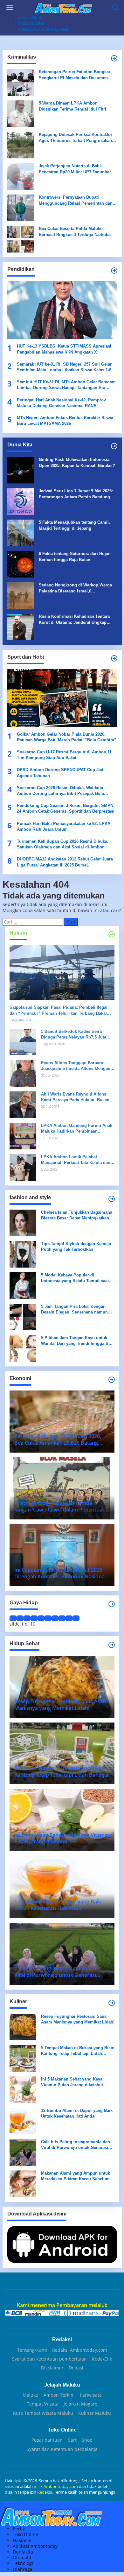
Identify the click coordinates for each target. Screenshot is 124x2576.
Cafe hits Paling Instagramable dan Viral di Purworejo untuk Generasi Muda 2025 (76, 2145)
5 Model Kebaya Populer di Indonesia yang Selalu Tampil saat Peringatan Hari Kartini (75, 1278)
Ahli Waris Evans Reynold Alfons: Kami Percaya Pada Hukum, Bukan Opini (75, 1097)
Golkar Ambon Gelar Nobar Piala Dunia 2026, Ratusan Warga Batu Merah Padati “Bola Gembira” (67, 737)
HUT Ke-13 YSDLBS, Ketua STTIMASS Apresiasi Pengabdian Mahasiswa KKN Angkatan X (64, 349)
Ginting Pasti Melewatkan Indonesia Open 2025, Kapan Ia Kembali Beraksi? (77, 462)
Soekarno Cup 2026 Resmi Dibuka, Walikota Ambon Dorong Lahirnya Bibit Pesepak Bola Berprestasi (60, 791)
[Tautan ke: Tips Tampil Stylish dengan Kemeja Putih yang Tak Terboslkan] (23, 1254)
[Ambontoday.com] (63, 7)
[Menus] (10, 7)
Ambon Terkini (59, 2395)
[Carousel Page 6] (48, 1618)
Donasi (76, 2368)
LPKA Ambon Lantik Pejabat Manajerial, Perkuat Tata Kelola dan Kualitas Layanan (76, 1160)
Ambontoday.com (61, 2486)
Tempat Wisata (43, 2404)
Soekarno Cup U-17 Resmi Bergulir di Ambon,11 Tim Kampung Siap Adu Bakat (64, 755)
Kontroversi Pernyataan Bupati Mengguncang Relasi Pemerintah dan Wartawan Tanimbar (76, 200)
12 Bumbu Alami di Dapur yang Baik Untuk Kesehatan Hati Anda (77, 2113)
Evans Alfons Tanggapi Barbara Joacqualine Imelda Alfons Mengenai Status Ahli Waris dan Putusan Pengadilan (77, 1066)
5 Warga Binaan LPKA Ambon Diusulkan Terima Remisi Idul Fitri (72, 106)
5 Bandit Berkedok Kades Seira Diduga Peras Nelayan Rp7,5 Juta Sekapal (74, 1035)
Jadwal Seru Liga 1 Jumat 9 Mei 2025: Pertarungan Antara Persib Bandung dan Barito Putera (76, 494)
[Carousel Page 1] (13, 1618)
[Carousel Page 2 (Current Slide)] (20, 1618)
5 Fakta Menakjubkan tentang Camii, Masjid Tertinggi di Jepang (74, 525)
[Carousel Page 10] (76, 1618)
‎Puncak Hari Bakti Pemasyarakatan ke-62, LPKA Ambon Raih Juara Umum (64, 826)
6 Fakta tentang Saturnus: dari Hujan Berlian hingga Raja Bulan (75, 556)
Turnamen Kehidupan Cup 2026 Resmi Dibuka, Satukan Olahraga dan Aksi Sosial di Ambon (63, 844)
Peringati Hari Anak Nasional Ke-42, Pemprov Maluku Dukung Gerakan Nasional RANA (61, 403)
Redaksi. (45, 2492)
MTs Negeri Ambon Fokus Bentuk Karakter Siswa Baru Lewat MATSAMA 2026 (65, 421)
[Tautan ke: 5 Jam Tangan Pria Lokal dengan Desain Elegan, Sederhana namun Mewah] (23, 1317)
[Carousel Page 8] (62, 1618)
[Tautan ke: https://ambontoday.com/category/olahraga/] (114, 658)
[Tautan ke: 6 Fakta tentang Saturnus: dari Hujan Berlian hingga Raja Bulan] (21, 564)
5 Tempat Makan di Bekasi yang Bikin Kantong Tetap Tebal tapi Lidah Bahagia (78, 2051)
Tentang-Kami (32, 2350)
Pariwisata (91, 2395)
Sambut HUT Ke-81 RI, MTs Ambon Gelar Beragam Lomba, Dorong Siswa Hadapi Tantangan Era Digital (66, 385)
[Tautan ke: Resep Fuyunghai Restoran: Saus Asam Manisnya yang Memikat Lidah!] (23, 2026)
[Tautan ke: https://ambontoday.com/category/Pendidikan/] (114, 271)
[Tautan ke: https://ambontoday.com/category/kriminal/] (114, 58)
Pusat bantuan (47, 2440)
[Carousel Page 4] (34, 1618)
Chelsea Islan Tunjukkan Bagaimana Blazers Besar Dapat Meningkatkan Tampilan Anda (77, 1215)
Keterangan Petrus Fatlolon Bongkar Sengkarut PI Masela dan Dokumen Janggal (75, 75)
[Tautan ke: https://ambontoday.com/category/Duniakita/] (114, 446)
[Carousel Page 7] (55, 1618)
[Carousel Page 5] (41, 1618)
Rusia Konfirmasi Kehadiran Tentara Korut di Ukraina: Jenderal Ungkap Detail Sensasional (74, 620)
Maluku (31, 2395)
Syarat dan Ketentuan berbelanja (62, 2449)
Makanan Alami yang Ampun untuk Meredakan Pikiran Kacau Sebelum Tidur (76, 2176)
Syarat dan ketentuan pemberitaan (49, 2359)
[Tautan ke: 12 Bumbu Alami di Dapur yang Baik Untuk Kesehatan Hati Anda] (23, 2121)
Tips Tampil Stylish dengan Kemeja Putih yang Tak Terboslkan (76, 1246)
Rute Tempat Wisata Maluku (43, 2413)
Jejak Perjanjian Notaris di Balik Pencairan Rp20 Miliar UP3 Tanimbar (75, 169)
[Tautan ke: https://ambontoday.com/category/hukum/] (112, 934)
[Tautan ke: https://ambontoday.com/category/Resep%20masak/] (112, 2003)
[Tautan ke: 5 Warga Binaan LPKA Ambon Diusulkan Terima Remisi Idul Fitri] (21, 113)
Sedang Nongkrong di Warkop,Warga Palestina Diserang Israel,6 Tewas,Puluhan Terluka (75, 588)
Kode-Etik (102, 2359)
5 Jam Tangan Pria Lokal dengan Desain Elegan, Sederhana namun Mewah (74, 1310)
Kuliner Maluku (95, 2413)
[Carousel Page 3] (27, 1618)
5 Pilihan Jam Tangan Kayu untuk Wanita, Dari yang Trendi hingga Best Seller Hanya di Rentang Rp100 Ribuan (78, 1341)
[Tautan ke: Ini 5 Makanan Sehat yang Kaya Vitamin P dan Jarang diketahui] (23, 2089)
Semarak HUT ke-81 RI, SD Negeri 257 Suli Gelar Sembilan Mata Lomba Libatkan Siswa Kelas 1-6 (64, 367)
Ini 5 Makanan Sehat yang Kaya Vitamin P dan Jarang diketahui (72, 2082)
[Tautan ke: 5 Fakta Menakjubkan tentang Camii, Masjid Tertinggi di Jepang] (21, 532)
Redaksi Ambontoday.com (80, 2350)
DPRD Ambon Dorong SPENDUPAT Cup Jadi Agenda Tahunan (61, 773)
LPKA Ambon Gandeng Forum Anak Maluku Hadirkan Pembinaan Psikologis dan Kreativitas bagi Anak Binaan (77, 1129)
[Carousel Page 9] (69, 1618)
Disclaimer (52, 2368)
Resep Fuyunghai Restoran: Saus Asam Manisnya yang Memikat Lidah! (78, 2019)
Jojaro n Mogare (80, 2404)
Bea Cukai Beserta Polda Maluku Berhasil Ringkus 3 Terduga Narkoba (75, 231)
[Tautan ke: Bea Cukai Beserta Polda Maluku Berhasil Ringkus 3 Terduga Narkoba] (21, 239)
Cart (72, 2440)
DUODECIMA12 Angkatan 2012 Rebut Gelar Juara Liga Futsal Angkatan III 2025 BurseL (65, 862)
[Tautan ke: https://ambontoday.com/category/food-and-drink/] (112, 1645)
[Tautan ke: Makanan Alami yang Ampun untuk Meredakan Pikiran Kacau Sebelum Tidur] (23, 2183)
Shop (87, 2440)
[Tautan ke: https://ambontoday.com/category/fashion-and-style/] (112, 1199)
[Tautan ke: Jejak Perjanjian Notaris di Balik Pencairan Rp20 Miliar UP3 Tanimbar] (21, 176)
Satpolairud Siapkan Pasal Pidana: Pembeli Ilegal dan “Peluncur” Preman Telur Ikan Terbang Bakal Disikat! (59, 1010)
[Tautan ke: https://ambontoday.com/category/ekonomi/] (112, 1380)
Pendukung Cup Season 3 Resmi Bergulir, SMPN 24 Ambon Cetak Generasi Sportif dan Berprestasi (66, 808)
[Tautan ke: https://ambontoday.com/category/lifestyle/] (112, 1604)
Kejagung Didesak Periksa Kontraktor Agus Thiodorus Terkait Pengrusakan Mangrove (76, 138)
